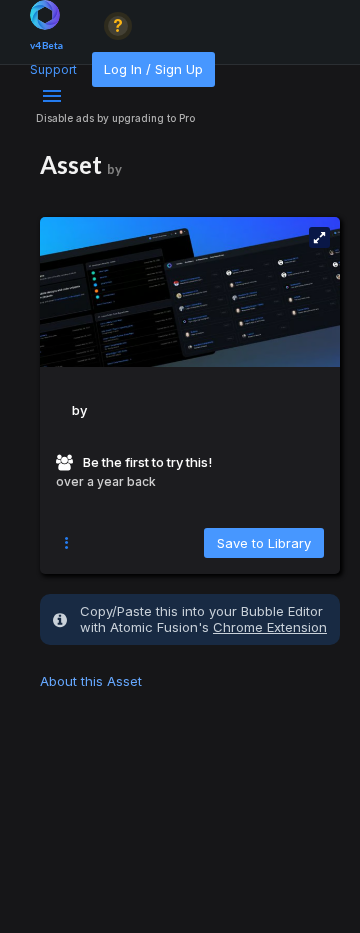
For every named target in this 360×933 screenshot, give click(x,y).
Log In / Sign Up (153, 69)
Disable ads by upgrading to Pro (115, 118)
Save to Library (264, 543)
